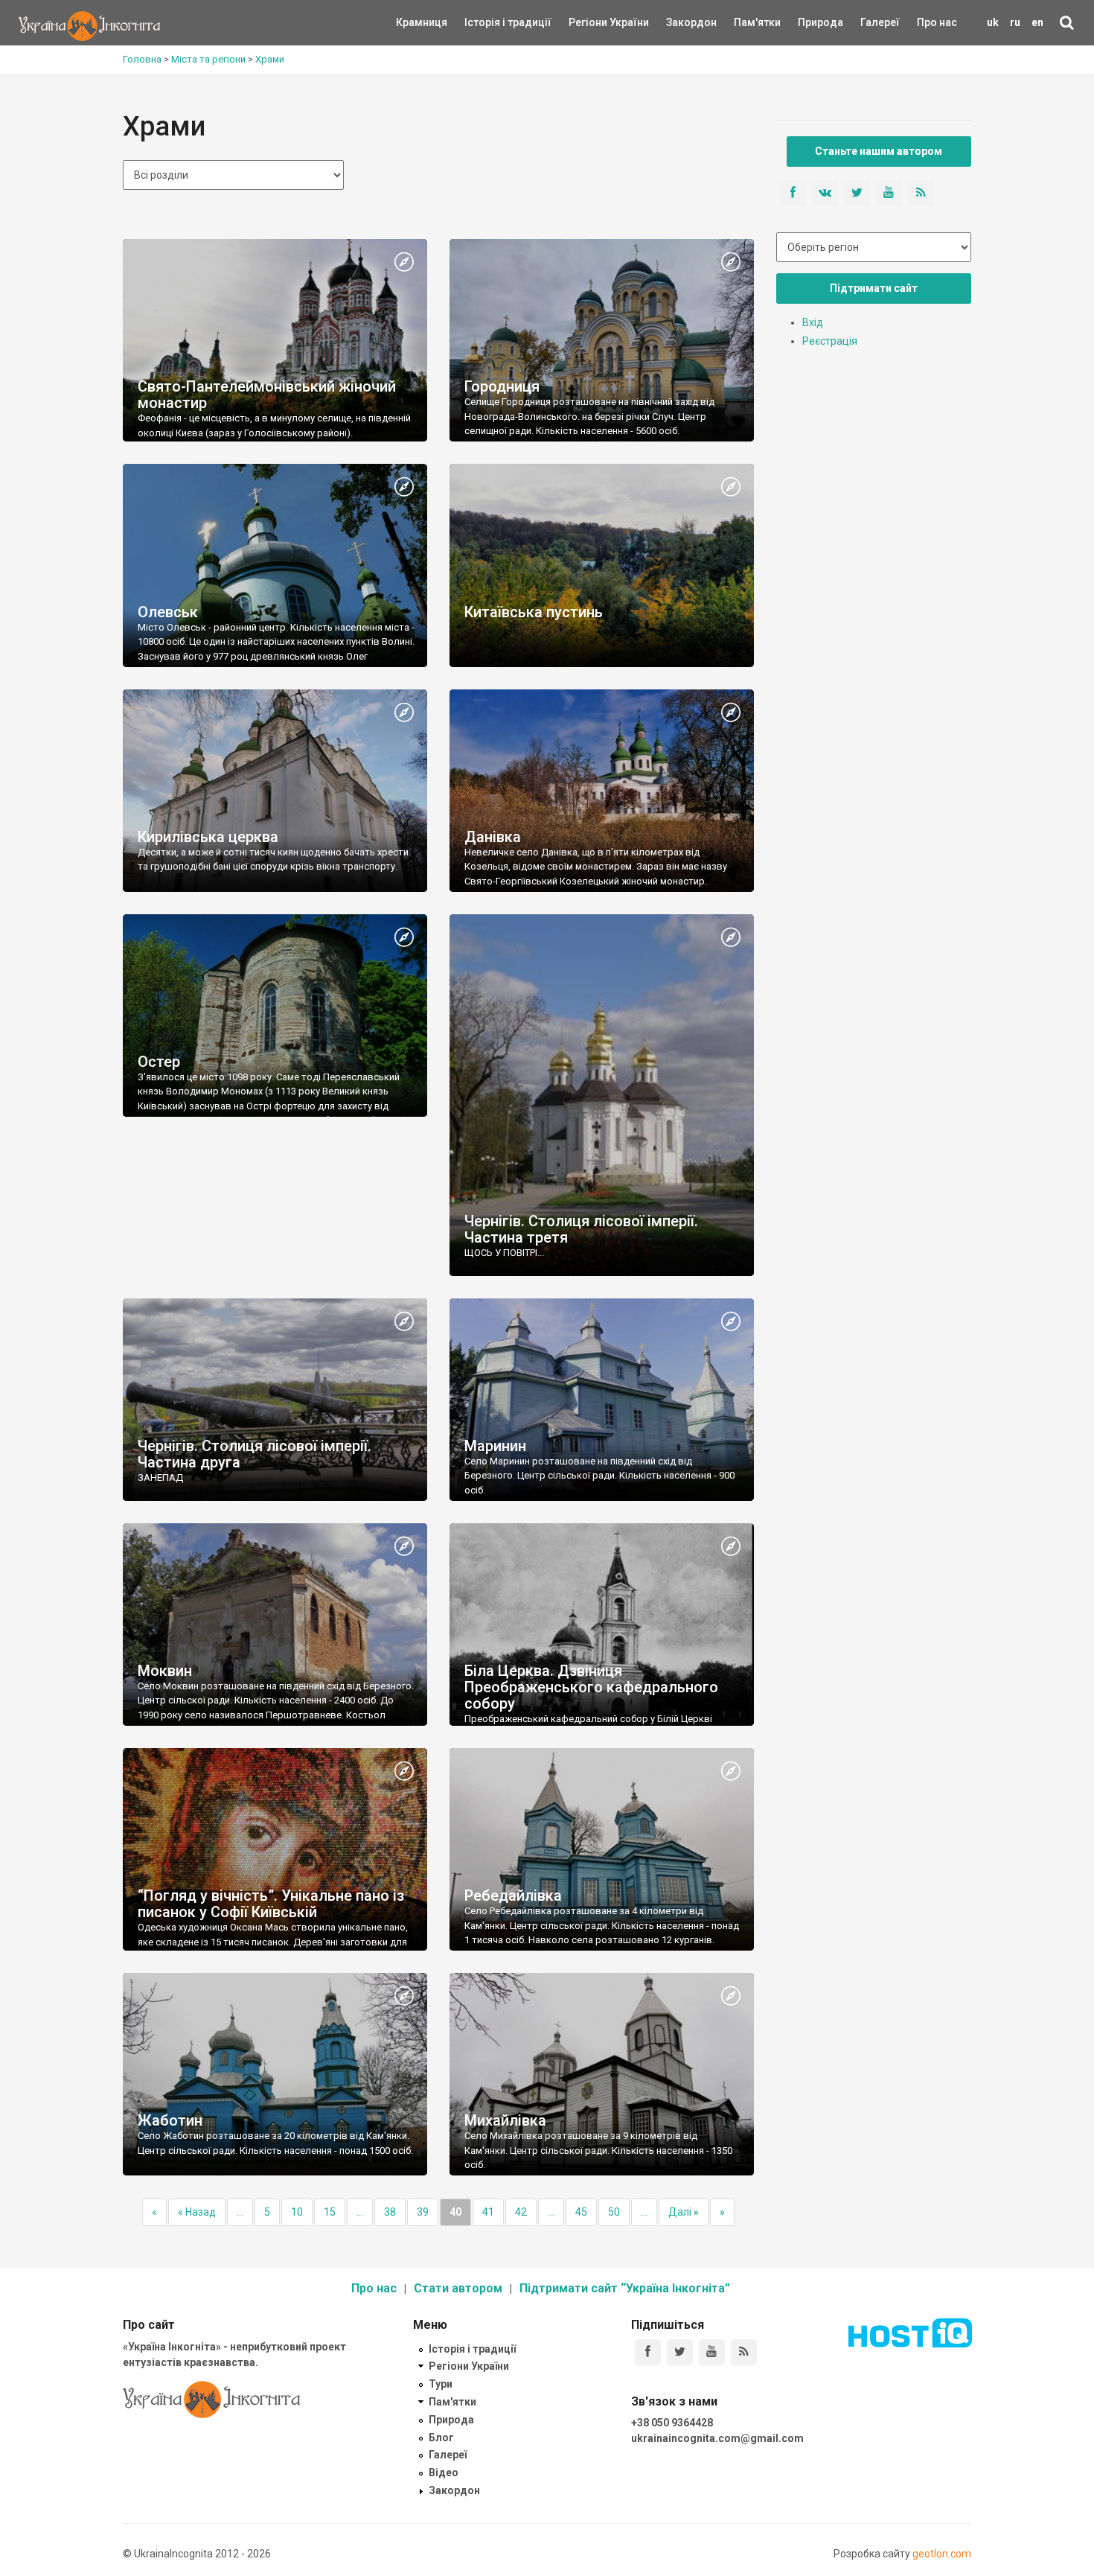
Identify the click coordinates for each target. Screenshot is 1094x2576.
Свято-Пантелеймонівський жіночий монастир (267, 395)
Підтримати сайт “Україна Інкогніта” (625, 2288)
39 (423, 2212)
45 (581, 2212)
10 (297, 2212)
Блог (441, 2438)
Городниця (502, 386)
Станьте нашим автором (879, 151)
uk (993, 22)
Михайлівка (505, 2120)
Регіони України (589, 22)
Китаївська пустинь (534, 612)
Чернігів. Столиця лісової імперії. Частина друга (255, 1454)
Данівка (493, 837)
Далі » (684, 2212)
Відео (444, 2473)
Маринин (495, 1446)
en (1037, 22)
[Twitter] (680, 2352)
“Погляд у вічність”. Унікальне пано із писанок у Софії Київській (271, 1904)
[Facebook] (648, 2352)
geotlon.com (942, 2554)
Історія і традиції (486, 22)
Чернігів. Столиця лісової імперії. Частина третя (581, 1229)
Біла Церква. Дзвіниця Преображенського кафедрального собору (591, 1687)
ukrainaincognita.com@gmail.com (717, 2438)
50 (614, 2212)
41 (488, 2212)
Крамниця (422, 22)
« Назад (197, 2212)
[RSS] (744, 2352)
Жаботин (170, 2120)
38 (390, 2212)
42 (521, 2212)
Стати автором (458, 2288)
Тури (441, 2384)
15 (330, 2212)
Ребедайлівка (513, 1896)
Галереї (880, 22)
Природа (809, 22)
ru (1015, 22)
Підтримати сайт (874, 288)
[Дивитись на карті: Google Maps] (404, 263)
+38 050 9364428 (672, 2423)
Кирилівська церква (208, 837)
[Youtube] (712, 2352)
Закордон (679, 22)
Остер (159, 1062)
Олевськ (168, 612)
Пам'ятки (746, 22)
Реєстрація (830, 341)
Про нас (937, 22)
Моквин (165, 1671)
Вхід (813, 322)
